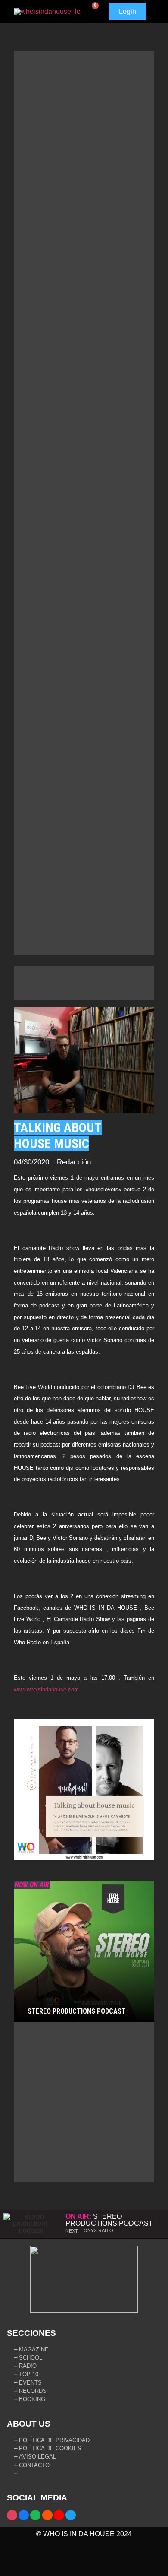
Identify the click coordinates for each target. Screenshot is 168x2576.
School (31, 2358)
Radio (28, 2366)
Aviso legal (37, 2457)
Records (33, 2391)
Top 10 (29, 2374)
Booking (32, 2399)
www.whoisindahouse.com (46, 1689)
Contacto (34, 2465)
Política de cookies (50, 2448)
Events (30, 2383)
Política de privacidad (54, 2440)
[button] (152, 12)
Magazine (34, 2349)
